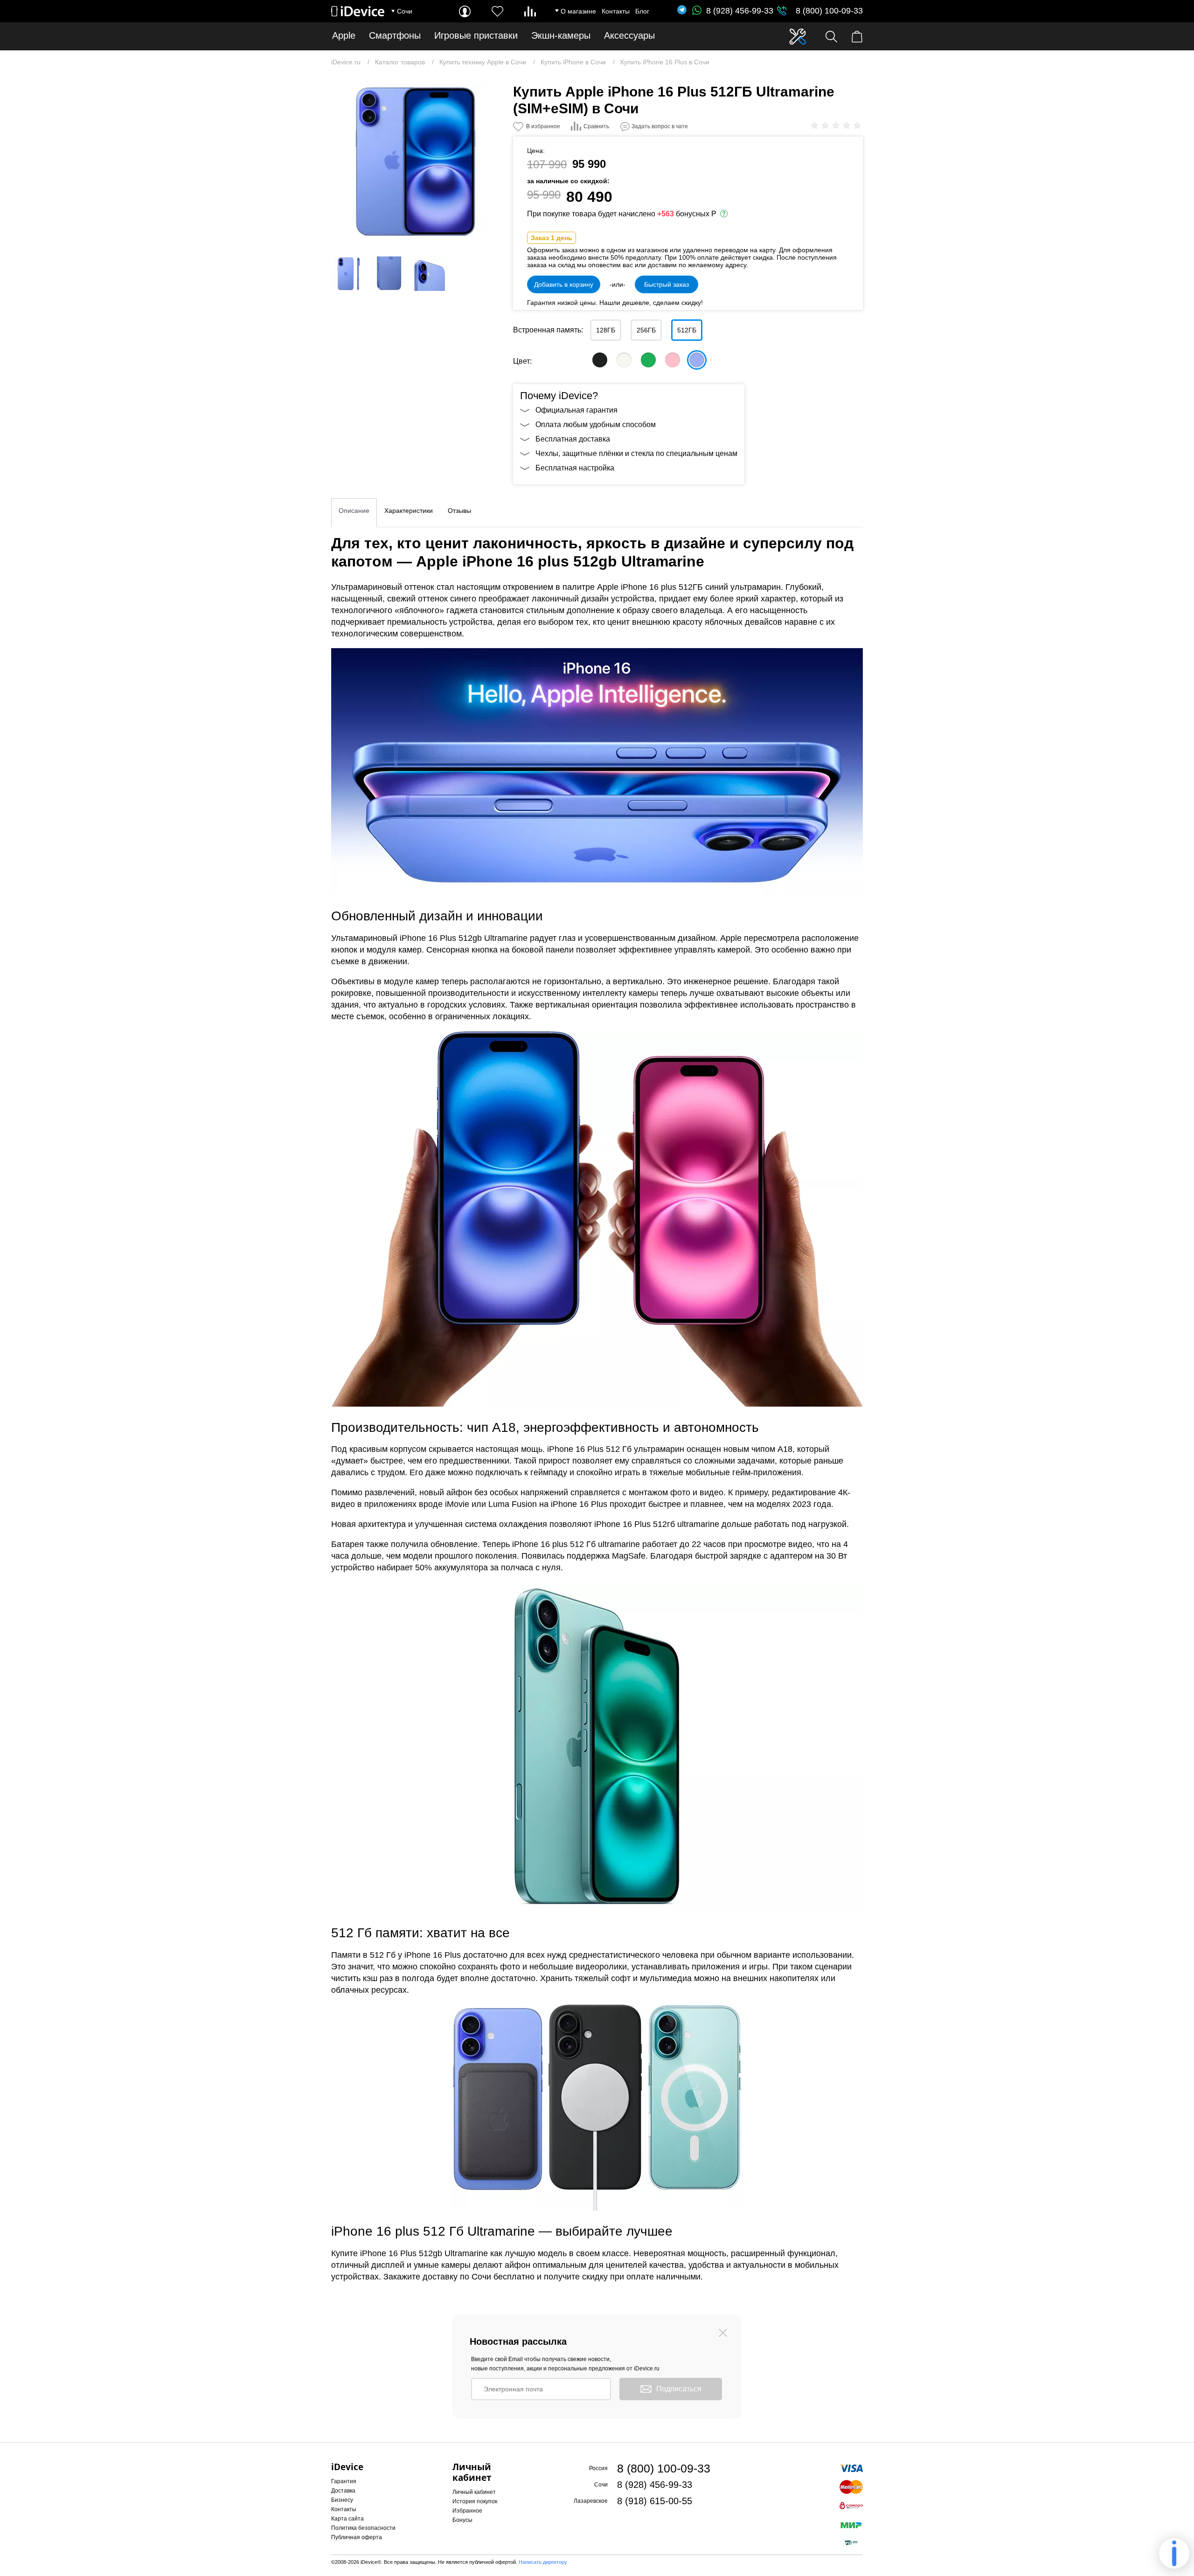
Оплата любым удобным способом (596, 425)
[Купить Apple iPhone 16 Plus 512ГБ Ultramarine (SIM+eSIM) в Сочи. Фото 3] (389, 274)
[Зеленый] (648, 360)
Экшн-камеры (561, 36)
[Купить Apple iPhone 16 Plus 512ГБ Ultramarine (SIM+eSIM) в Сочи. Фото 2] (348, 274)
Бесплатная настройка (575, 468)
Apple (344, 36)
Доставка (343, 2491)
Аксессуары (629, 36)
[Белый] (624, 360)
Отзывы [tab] (459, 511)
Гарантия (344, 2481)
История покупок (475, 2501)
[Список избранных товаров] (497, 11)
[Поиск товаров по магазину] (831, 37)
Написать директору (543, 2562)
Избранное (467, 2511)
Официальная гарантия (576, 410)
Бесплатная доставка (573, 439)
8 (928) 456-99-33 (740, 11)
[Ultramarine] (697, 360)
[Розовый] (673, 360)
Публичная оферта (357, 2537)
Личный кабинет (474, 2492)
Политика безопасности (363, 2528)
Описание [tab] (354, 511)
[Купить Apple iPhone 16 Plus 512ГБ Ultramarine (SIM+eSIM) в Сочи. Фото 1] (415, 162)
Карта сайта (347, 2519)
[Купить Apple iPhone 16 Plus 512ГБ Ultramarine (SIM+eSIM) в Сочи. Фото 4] (430, 274)
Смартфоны (395, 36)
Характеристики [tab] (409, 511)
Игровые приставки (476, 36)
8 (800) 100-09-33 (829, 11)
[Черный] (600, 360)
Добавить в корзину (564, 284)
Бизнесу (342, 2500)
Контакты (616, 11)
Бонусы (462, 2520)
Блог (642, 11)
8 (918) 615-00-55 (655, 2501)
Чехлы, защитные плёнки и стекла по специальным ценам (636, 453)
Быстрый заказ (666, 284)
